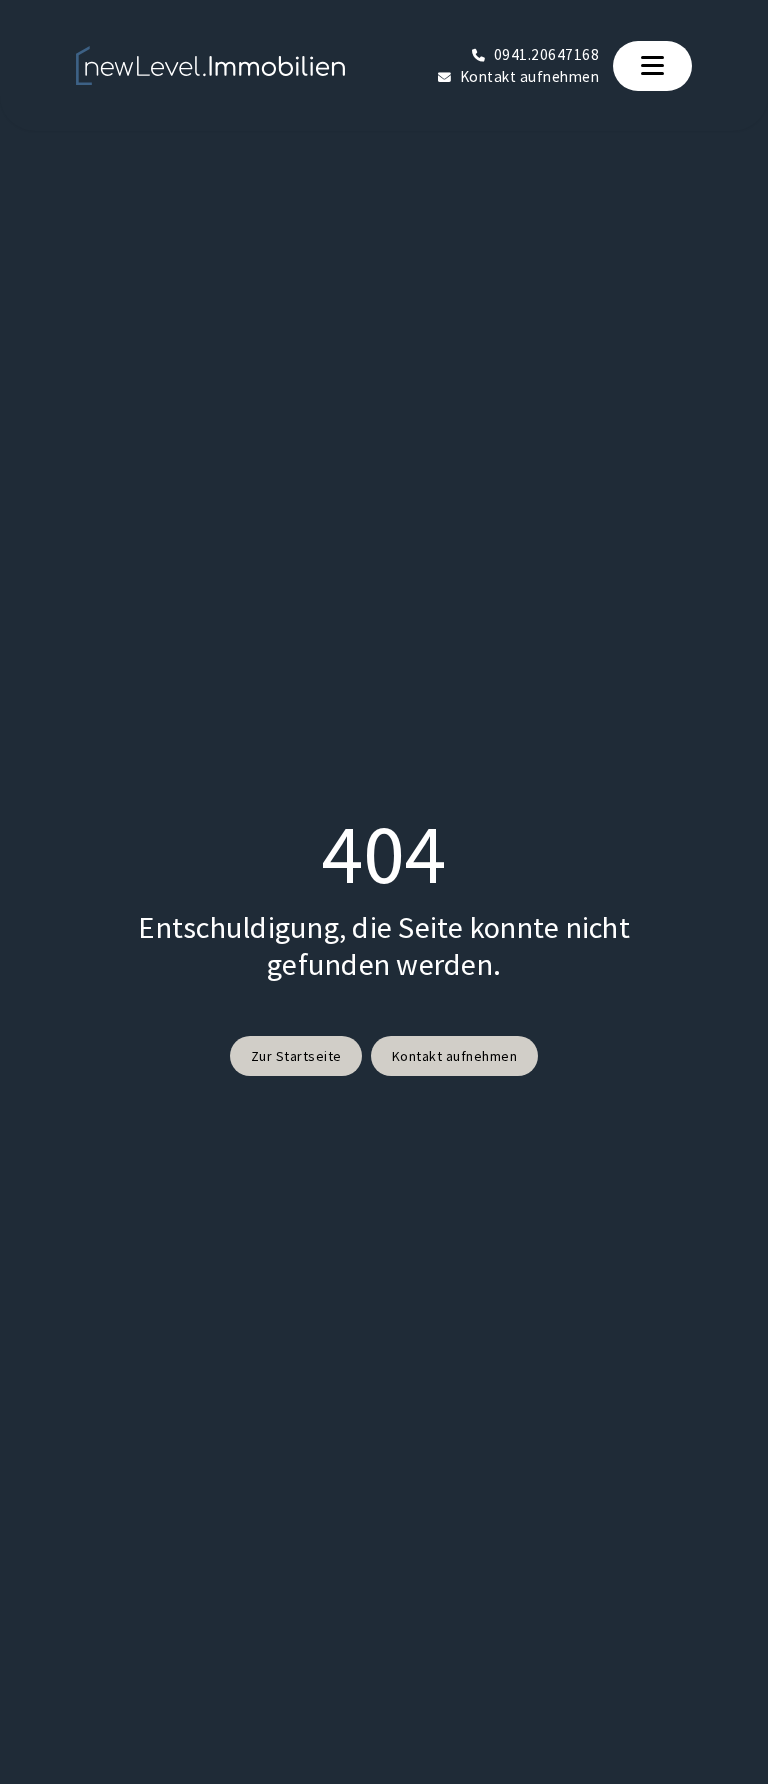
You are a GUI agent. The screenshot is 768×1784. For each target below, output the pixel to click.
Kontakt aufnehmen (455, 1056)
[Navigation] (653, 66)
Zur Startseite (296, 1056)
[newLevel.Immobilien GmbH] (210, 66)
